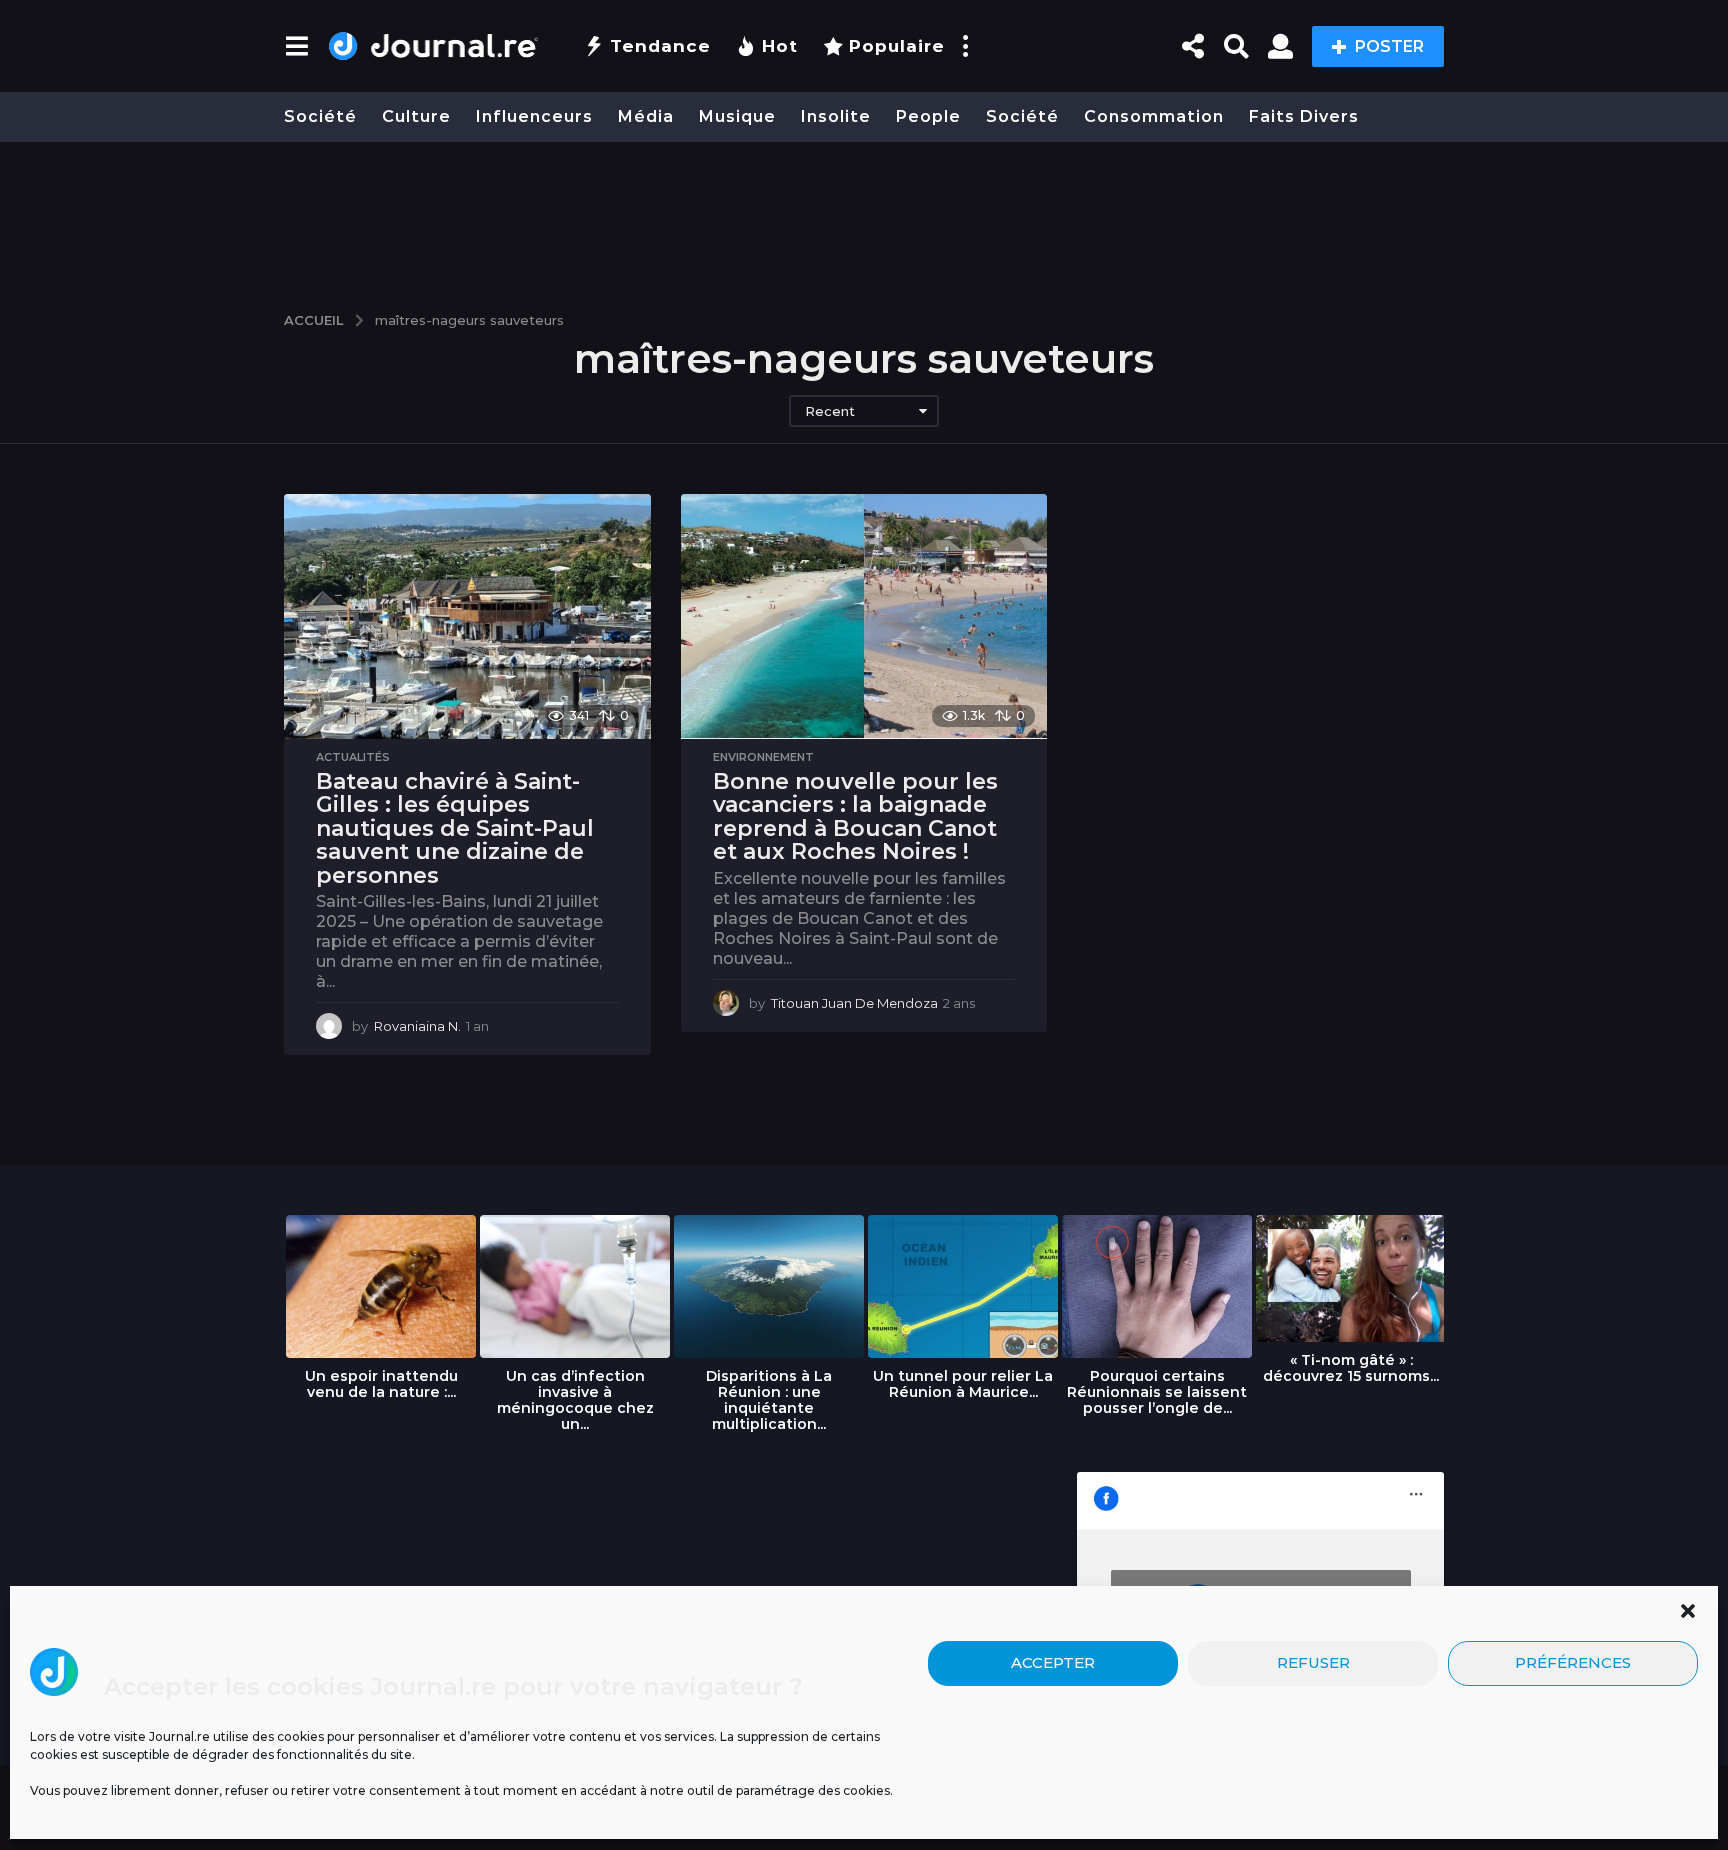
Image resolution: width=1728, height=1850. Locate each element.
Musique (737, 116)
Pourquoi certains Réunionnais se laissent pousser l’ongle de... (1157, 1392)
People (928, 116)
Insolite (836, 116)
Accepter (1053, 1663)
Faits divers (1304, 116)
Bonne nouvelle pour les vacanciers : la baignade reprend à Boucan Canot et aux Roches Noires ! (855, 817)
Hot (780, 46)
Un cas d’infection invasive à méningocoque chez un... (575, 1400)
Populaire (897, 46)
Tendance (660, 46)
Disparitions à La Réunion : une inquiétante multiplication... (769, 1400)
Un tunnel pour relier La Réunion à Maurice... (963, 1384)
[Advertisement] (864, 217)
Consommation (1154, 116)
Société (320, 116)
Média (646, 116)
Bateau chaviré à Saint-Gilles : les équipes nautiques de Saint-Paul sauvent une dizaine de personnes (455, 828)
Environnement (763, 757)
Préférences (1573, 1663)
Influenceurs (534, 116)
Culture (416, 116)
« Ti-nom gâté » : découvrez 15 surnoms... (1351, 1368)
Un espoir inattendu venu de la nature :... (381, 1384)
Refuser (1313, 1663)
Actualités (353, 757)
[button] (1688, 1611)
